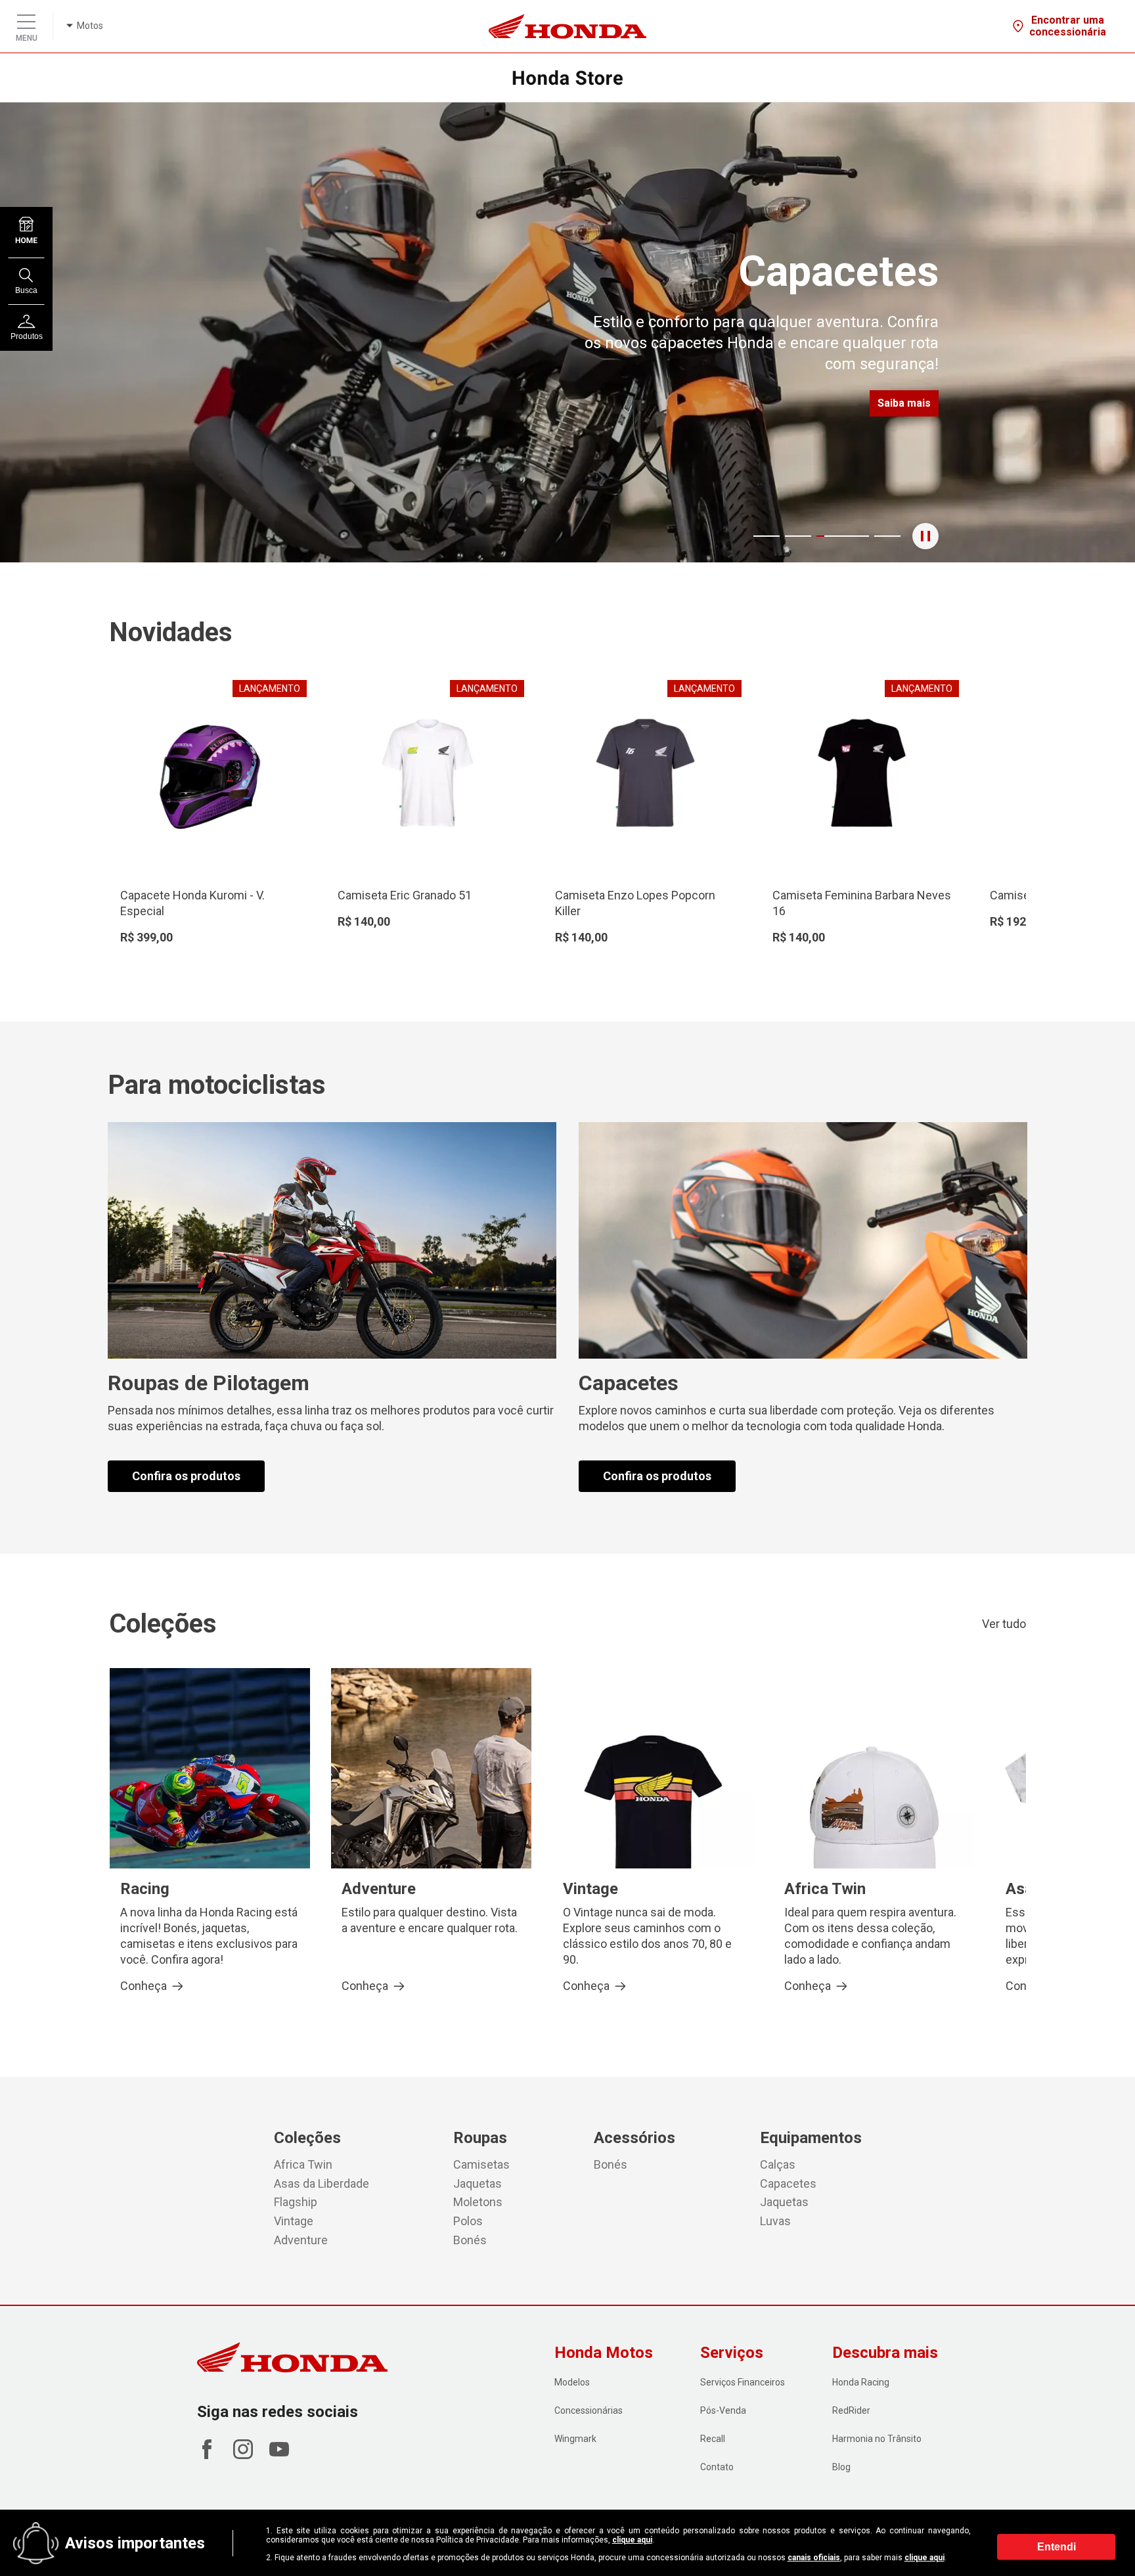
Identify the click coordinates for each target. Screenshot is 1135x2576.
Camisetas (481, 2164)
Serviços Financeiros (743, 2382)
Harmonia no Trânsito (877, 2439)
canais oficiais (814, 2558)
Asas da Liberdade (322, 2183)
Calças (778, 2164)
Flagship (296, 2202)
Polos (468, 2221)
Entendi (1057, 2546)
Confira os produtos (186, 1476)
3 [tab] (828, 536)
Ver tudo (1004, 1624)
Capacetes (788, 2183)
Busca (26, 290)
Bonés (470, 2240)
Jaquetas (478, 2183)
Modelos (572, 2382)
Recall (713, 2439)
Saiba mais (904, 403)
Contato (717, 2467)
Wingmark (575, 2439)
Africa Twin (303, 2164)
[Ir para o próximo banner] (1064, 332)
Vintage (294, 2221)
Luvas (775, 2221)
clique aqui (632, 2540)
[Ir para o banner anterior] (71, 332)
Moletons (478, 2202)
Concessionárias (589, 2410)
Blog (841, 2467)
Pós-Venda (723, 2410)
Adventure (301, 2240)
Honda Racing (861, 2382)
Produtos (27, 336)
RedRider (851, 2410)
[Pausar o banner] (925, 536)
